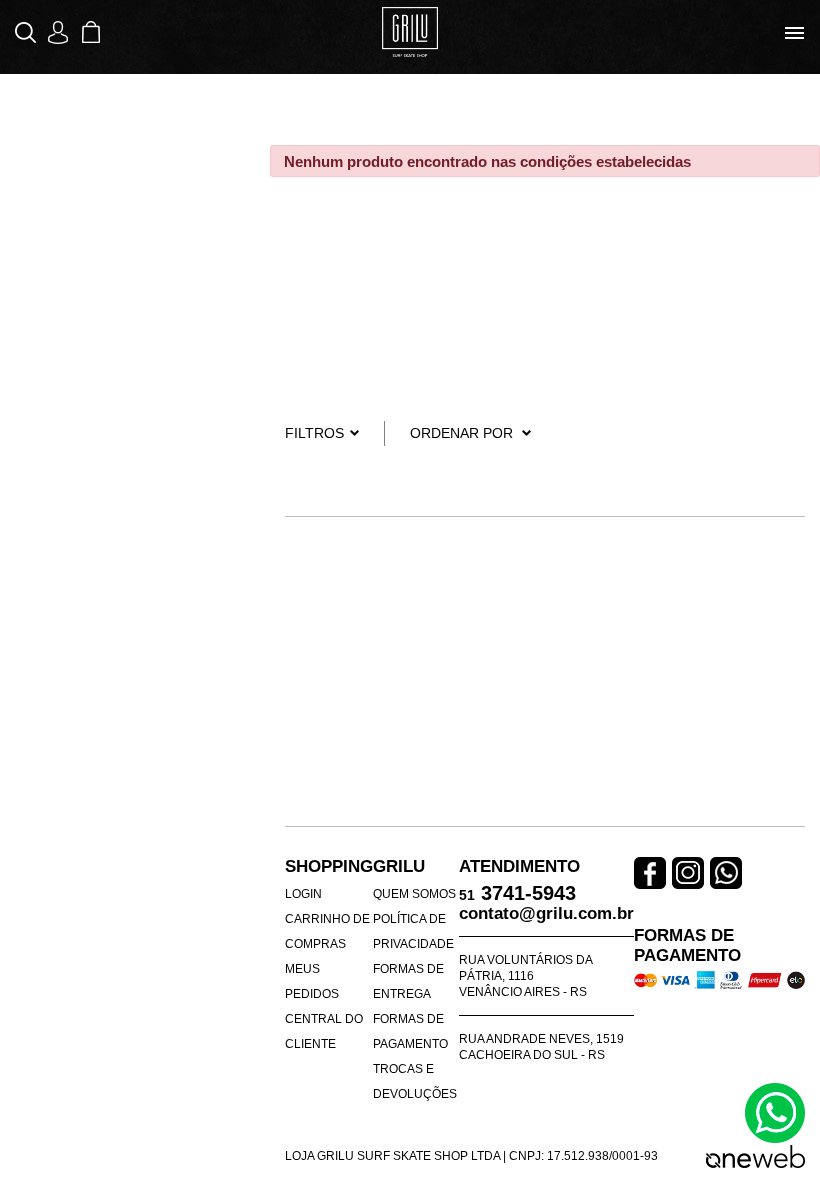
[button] (27, 32)
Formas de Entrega (408, 981)
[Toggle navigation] (794, 33)
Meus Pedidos (312, 981)
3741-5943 (517, 894)
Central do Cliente (324, 1031)
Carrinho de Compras (327, 931)
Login (303, 894)
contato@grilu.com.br (546, 913)
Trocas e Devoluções (415, 1081)
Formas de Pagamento (410, 1031)
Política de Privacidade (413, 931)
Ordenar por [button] (461, 433)
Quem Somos (414, 894)
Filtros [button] (314, 433)
